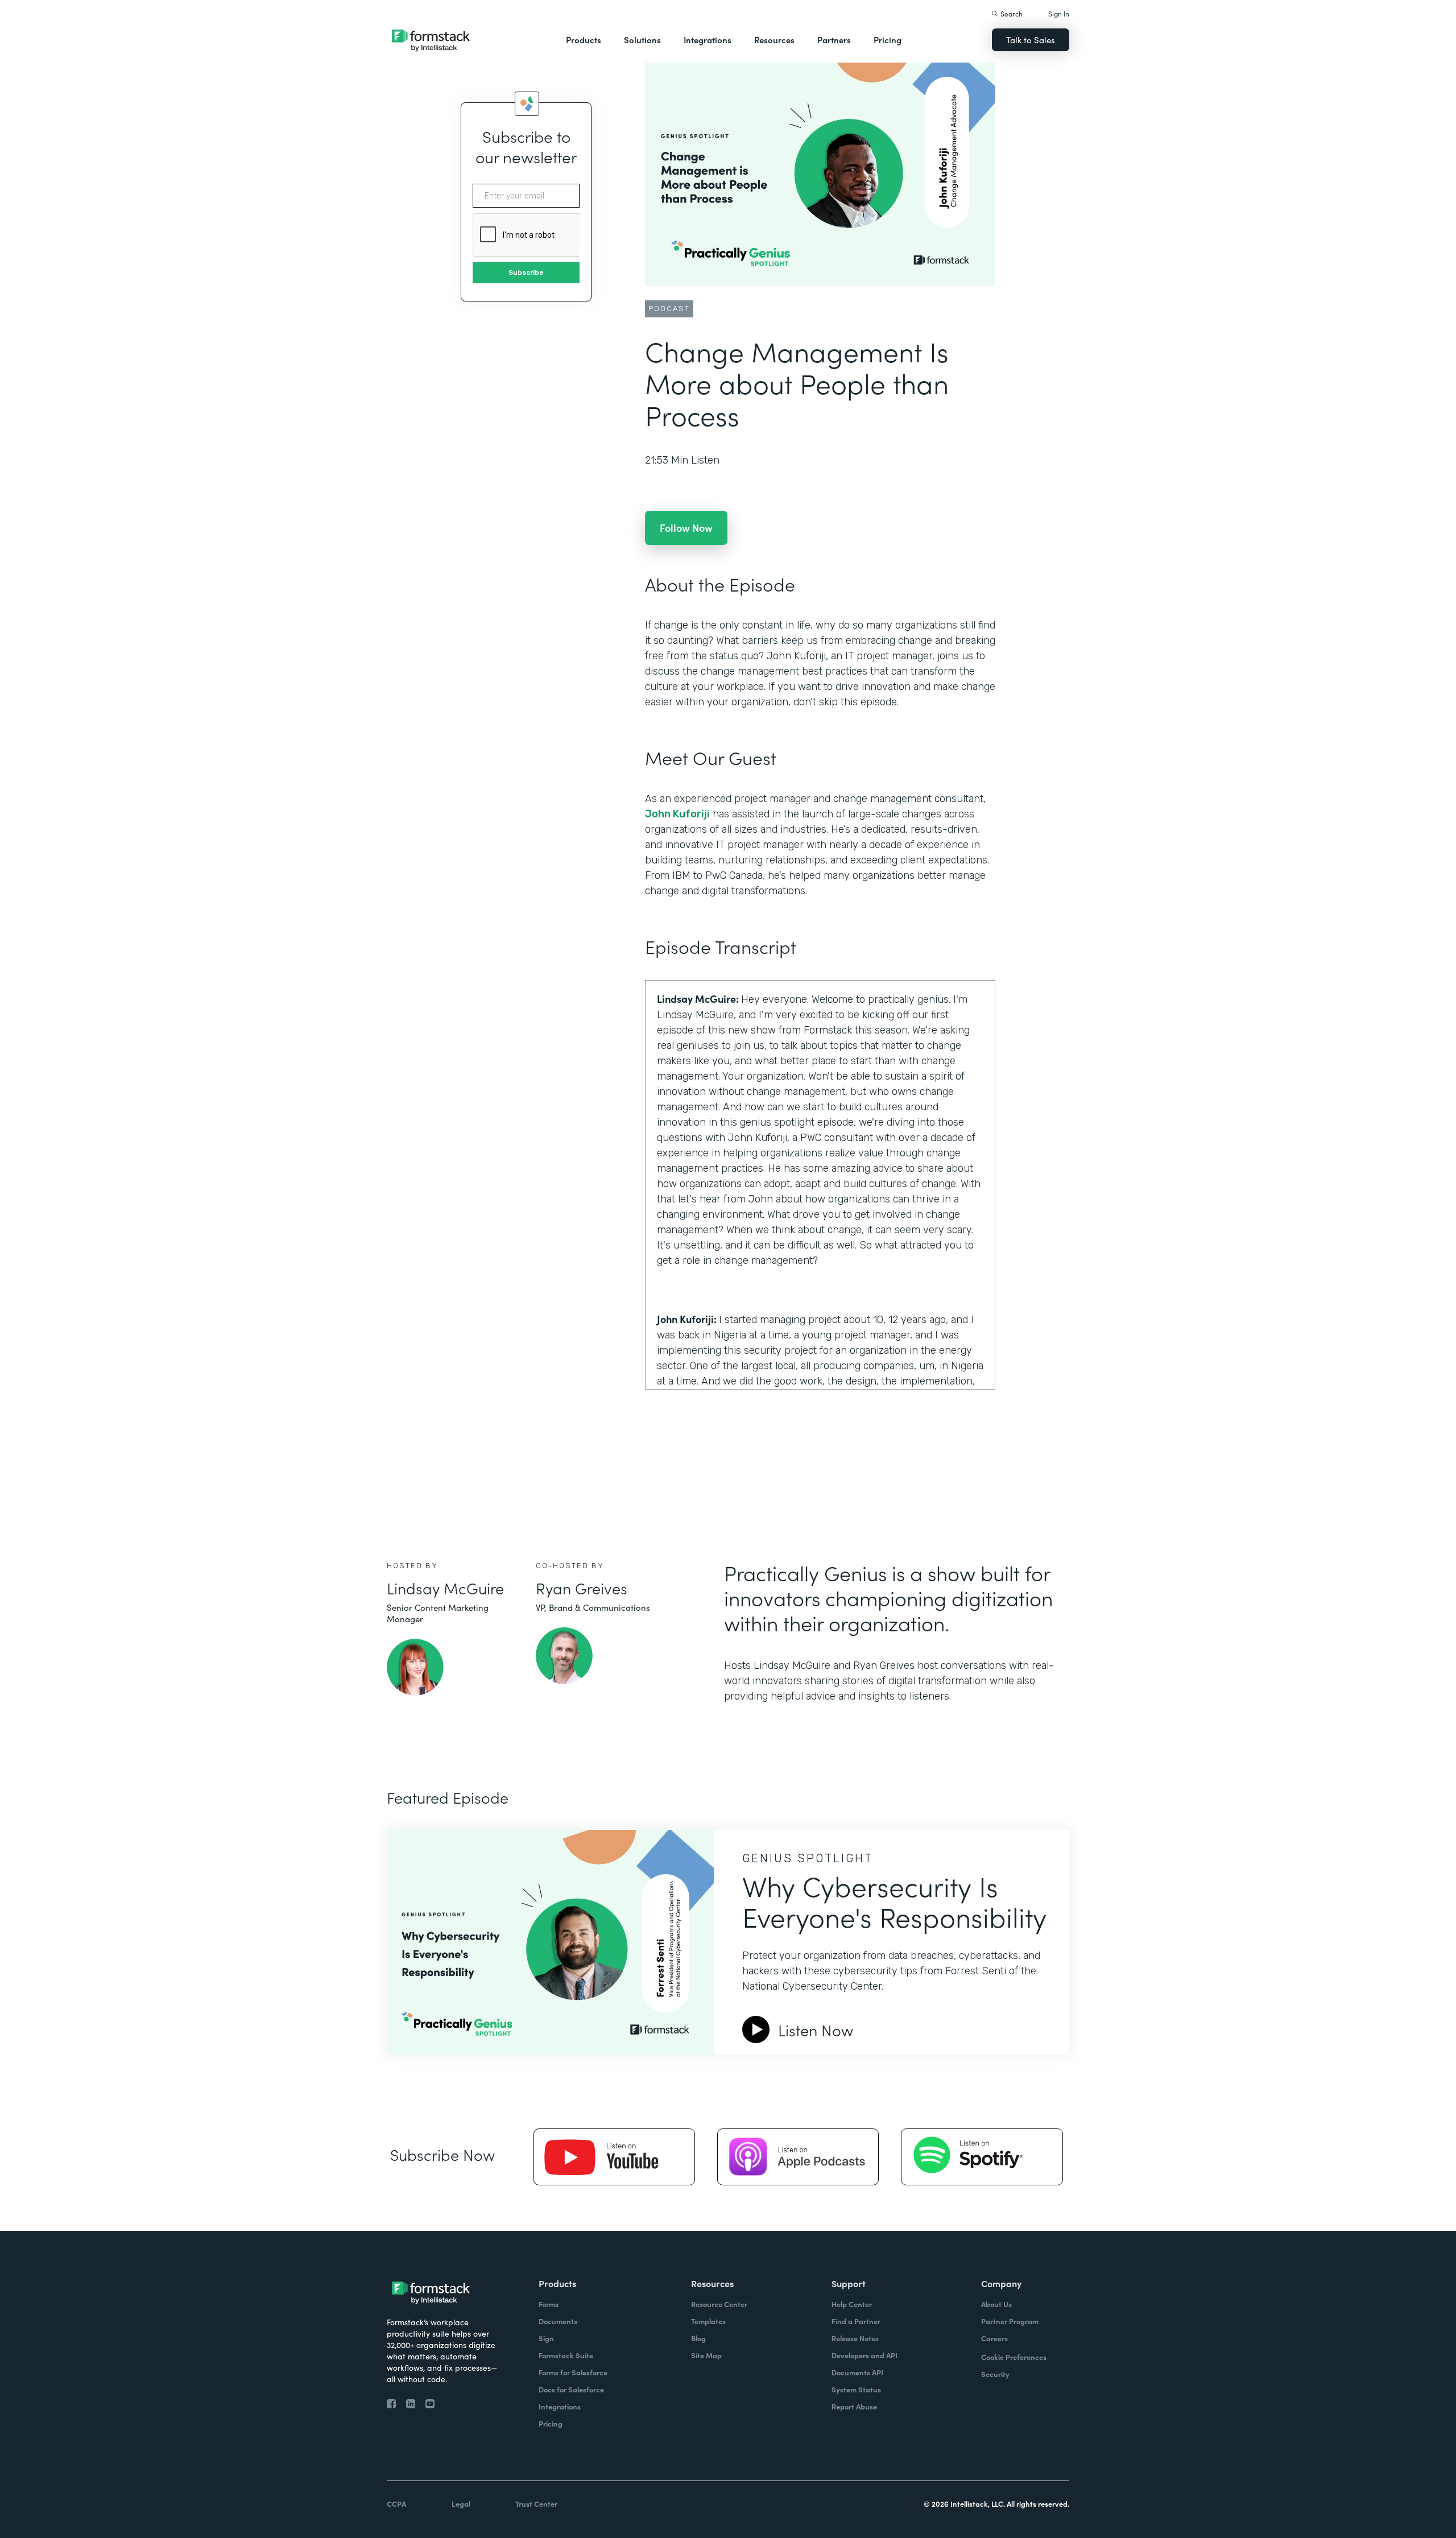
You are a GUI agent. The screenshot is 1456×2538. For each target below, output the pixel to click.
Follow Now (686, 528)
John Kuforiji (677, 814)
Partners (834, 40)
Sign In (1059, 13)
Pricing (888, 40)
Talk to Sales (1031, 40)
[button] (584, 40)
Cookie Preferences (1014, 2357)
